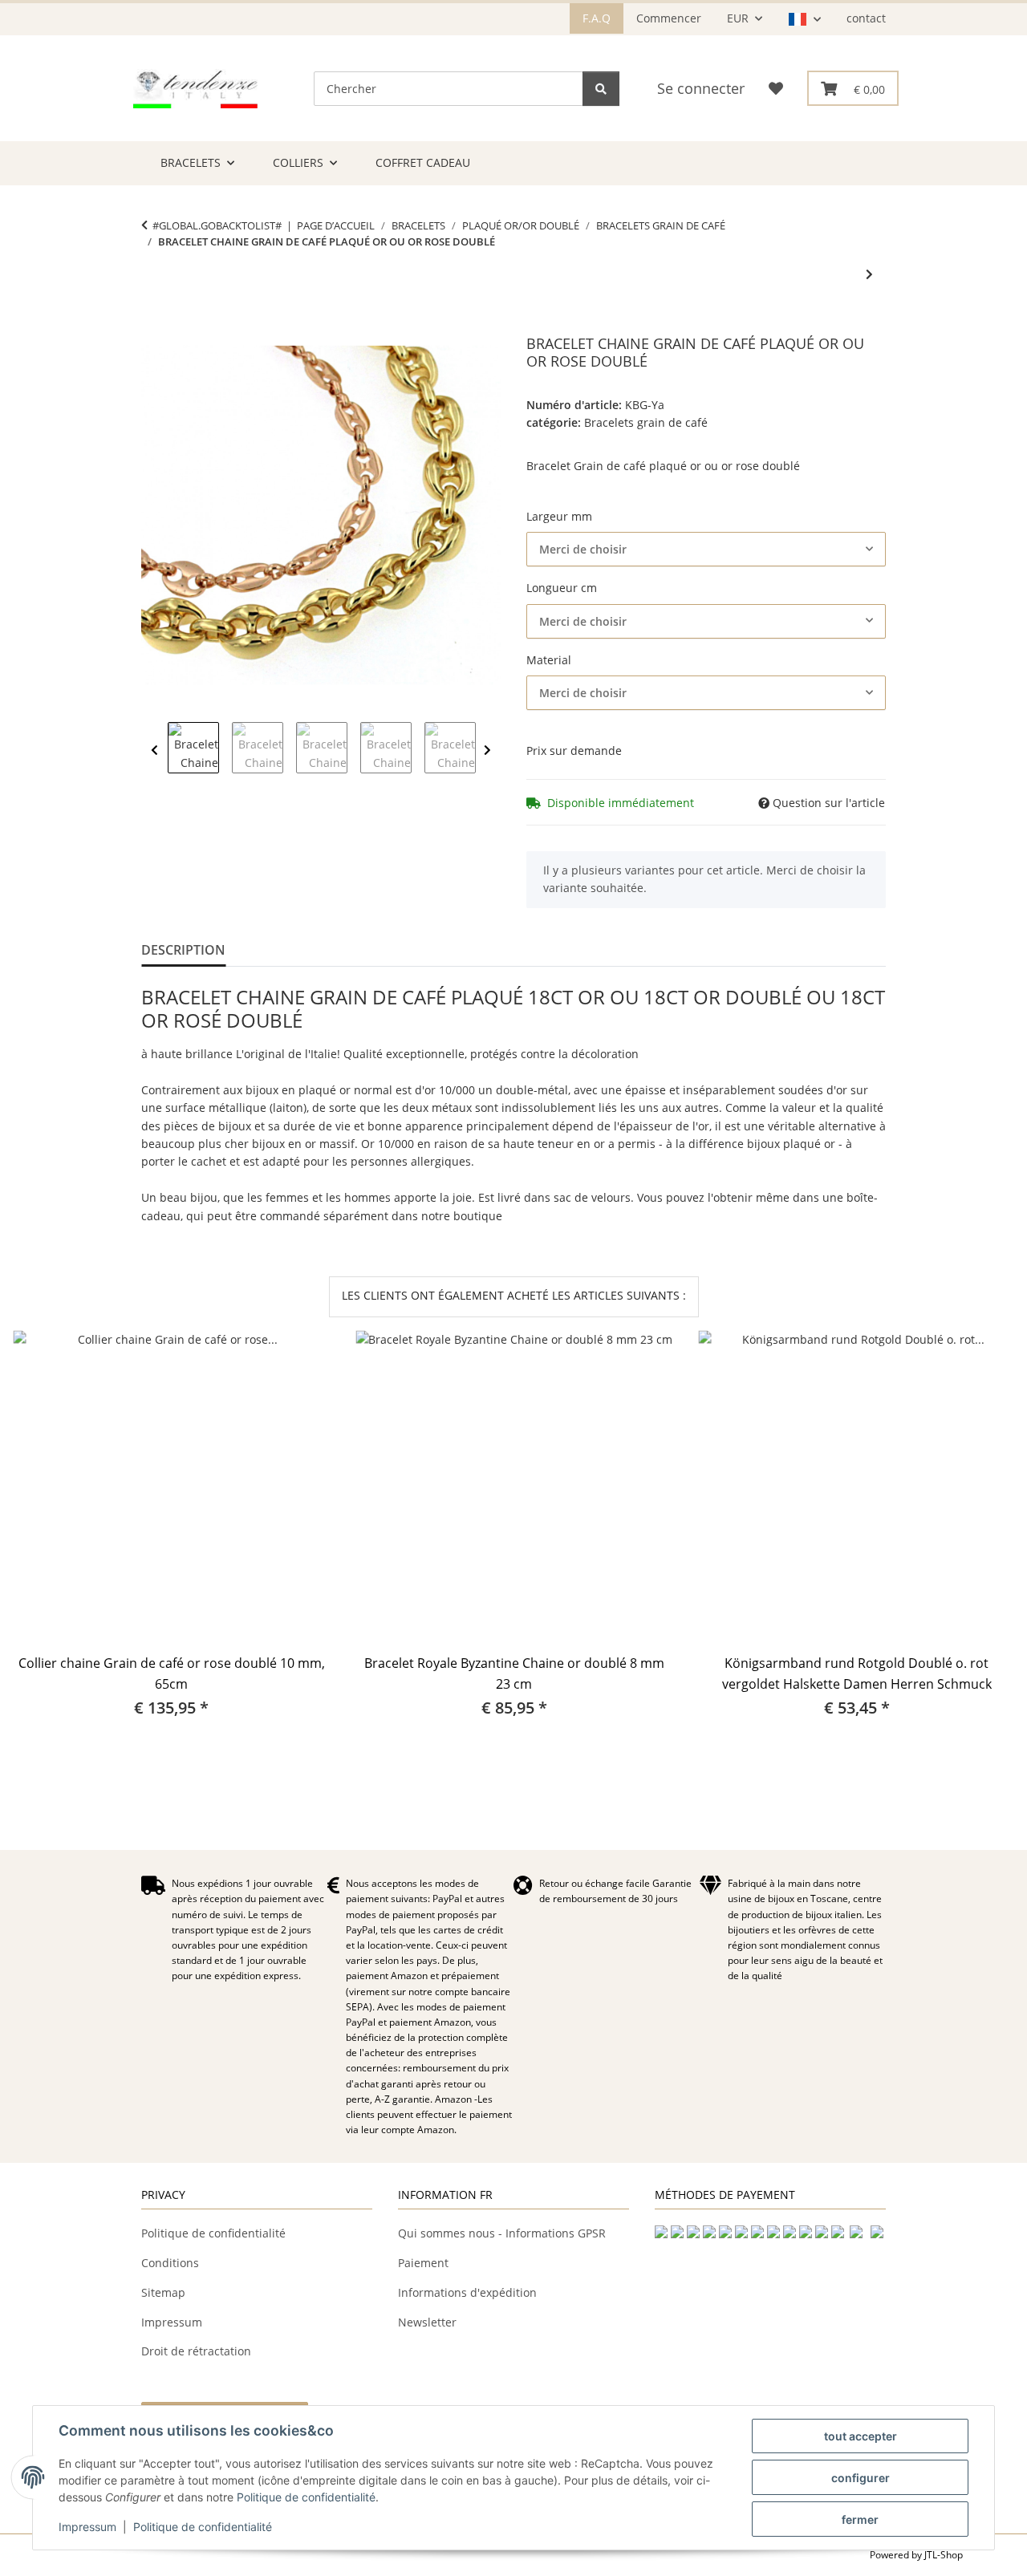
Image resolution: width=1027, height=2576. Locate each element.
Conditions (170, 2263)
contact (866, 18)
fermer (860, 2519)
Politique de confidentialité (306, 2497)
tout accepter (861, 2436)
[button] (804, 19)
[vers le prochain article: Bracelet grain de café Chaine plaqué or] (869, 274)
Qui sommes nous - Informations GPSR (502, 2233)
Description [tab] (183, 950)
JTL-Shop (944, 2555)
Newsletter (427, 2322)
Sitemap (163, 2292)
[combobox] (706, 549)
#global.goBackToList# (217, 225)
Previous (154, 750)
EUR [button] (738, 18)
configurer (861, 2478)
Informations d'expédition (467, 2292)
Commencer (669, 18)
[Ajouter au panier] (154, 327)
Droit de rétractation (196, 2351)
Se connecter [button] (701, 88)
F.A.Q (597, 18)
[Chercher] (601, 89)
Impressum (87, 2527)
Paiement (423, 2263)
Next (487, 750)
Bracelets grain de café (646, 422)
